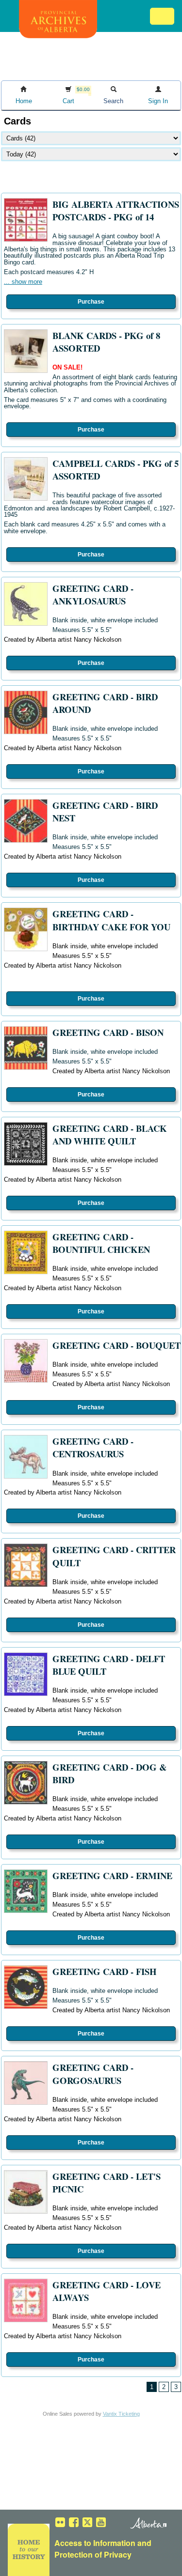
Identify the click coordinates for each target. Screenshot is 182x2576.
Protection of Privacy (93, 2554)
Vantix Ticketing (121, 2414)
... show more (23, 282)
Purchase (91, 302)
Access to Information (95, 2543)
